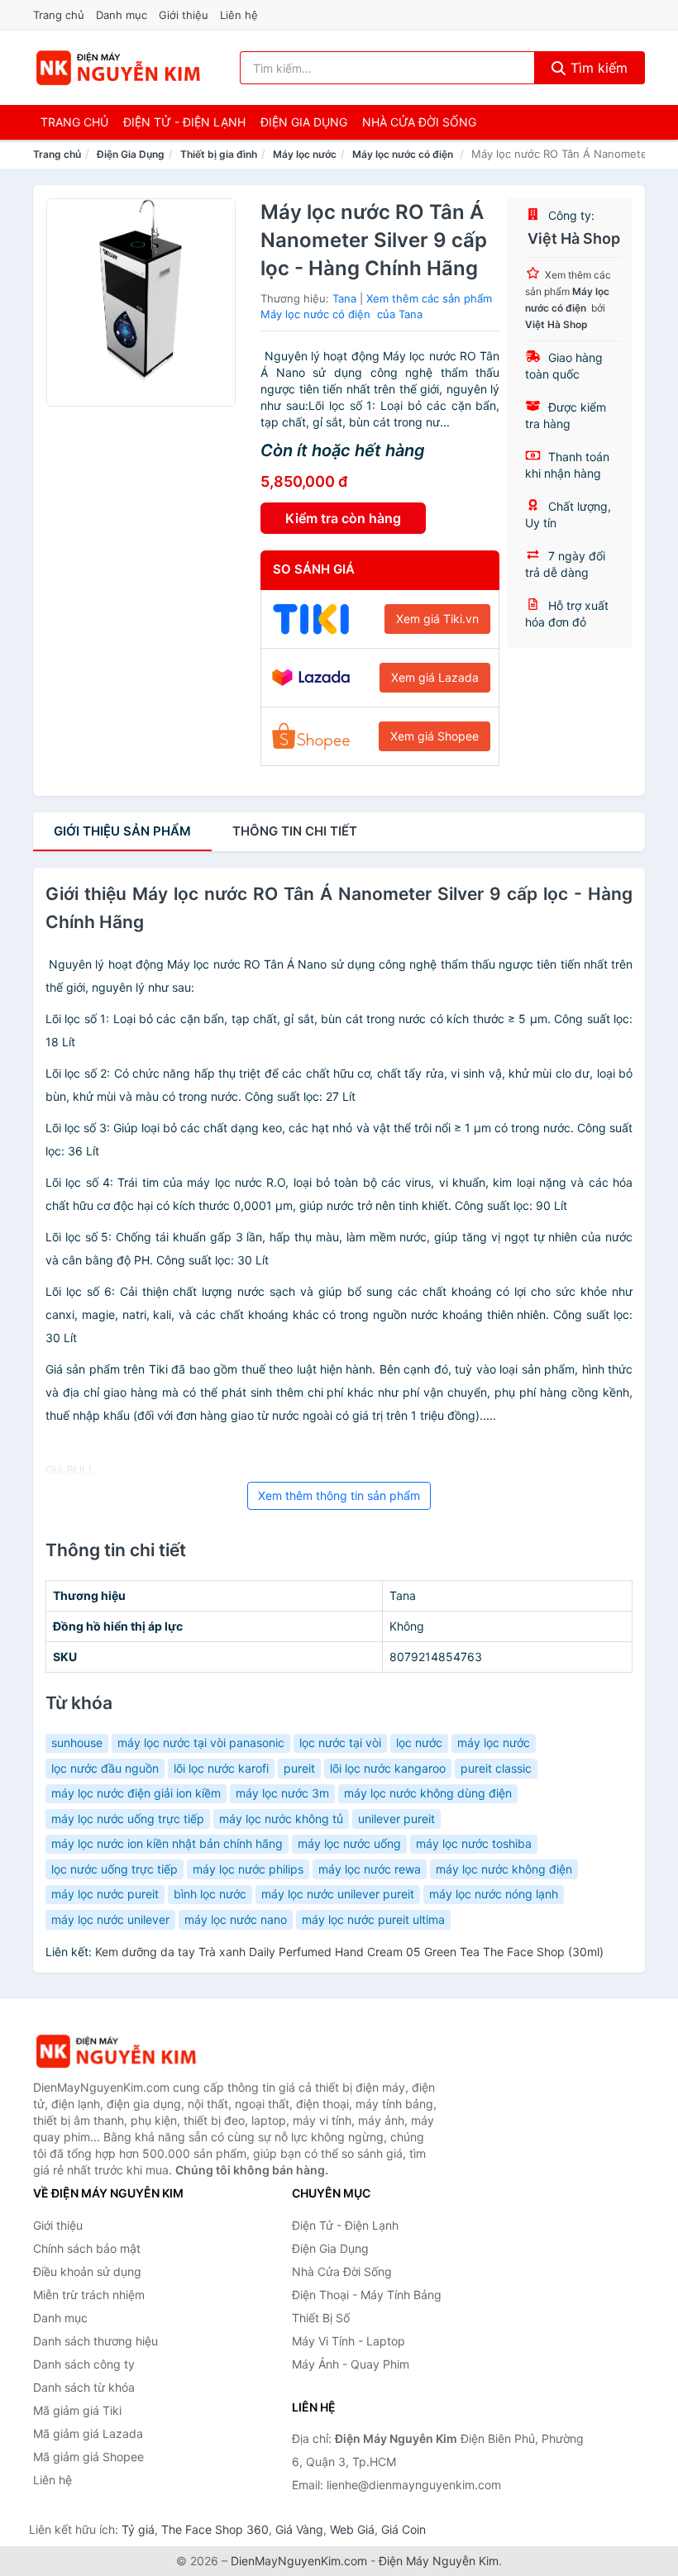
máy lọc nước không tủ (281, 1819)
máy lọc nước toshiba (474, 1843)
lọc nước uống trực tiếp (115, 1869)
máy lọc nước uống (349, 1843)
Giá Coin (403, 2529)
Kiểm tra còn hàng (343, 518)
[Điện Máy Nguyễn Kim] (116, 2052)
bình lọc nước (210, 1894)
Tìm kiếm (597, 68)
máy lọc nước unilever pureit (338, 1894)
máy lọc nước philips (248, 1869)
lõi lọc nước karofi (221, 1768)
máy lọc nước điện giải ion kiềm (136, 1793)
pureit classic (496, 1768)
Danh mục (122, 15)
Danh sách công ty (84, 2364)
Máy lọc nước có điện (404, 154)
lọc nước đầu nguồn (105, 1768)
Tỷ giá (138, 2529)
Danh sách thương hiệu (95, 2341)
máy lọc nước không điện (504, 1869)
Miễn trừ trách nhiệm (89, 2295)
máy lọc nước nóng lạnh (494, 1894)
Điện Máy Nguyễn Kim (439, 2561)
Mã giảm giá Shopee (88, 2457)
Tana (344, 298)
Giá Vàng (299, 2529)
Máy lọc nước (305, 154)
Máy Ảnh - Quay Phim (351, 2364)
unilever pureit (396, 1819)
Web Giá (352, 2529)
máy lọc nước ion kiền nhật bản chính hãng (167, 1843)
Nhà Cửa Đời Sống (419, 122)
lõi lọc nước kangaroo (388, 1768)
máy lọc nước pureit (105, 1894)
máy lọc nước (494, 1743)
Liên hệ (239, 15)
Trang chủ (59, 15)
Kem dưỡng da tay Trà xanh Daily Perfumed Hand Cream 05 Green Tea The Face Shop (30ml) (349, 1952)
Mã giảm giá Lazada (88, 2433)
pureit (299, 1768)
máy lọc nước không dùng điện (428, 1793)
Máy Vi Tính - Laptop (349, 2341)
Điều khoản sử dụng (87, 2271)
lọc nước (419, 1743)
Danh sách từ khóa (84, 2387)
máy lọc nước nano (236, 1919)
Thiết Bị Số (321, 2318)
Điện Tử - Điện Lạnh (184, 122)
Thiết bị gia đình (219, 154)
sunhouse (77, 1743)
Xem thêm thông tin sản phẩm (339, 1495)
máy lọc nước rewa (370, 1869)
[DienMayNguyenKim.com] (118, 68)
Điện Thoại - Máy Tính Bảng (367, 2295)
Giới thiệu (184, 15)
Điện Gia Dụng (304, 122)
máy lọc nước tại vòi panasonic (201, 1743)
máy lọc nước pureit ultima (373, 1919)
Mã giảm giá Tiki (77, 2410)
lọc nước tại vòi (340, 1743)
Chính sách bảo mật (87, 2248)
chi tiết (295, 831)
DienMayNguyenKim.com (299, 2561)
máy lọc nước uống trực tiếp (128, 1819)
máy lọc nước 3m (282, 1793)
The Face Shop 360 (215, 2529)
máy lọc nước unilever (110, 1919)
